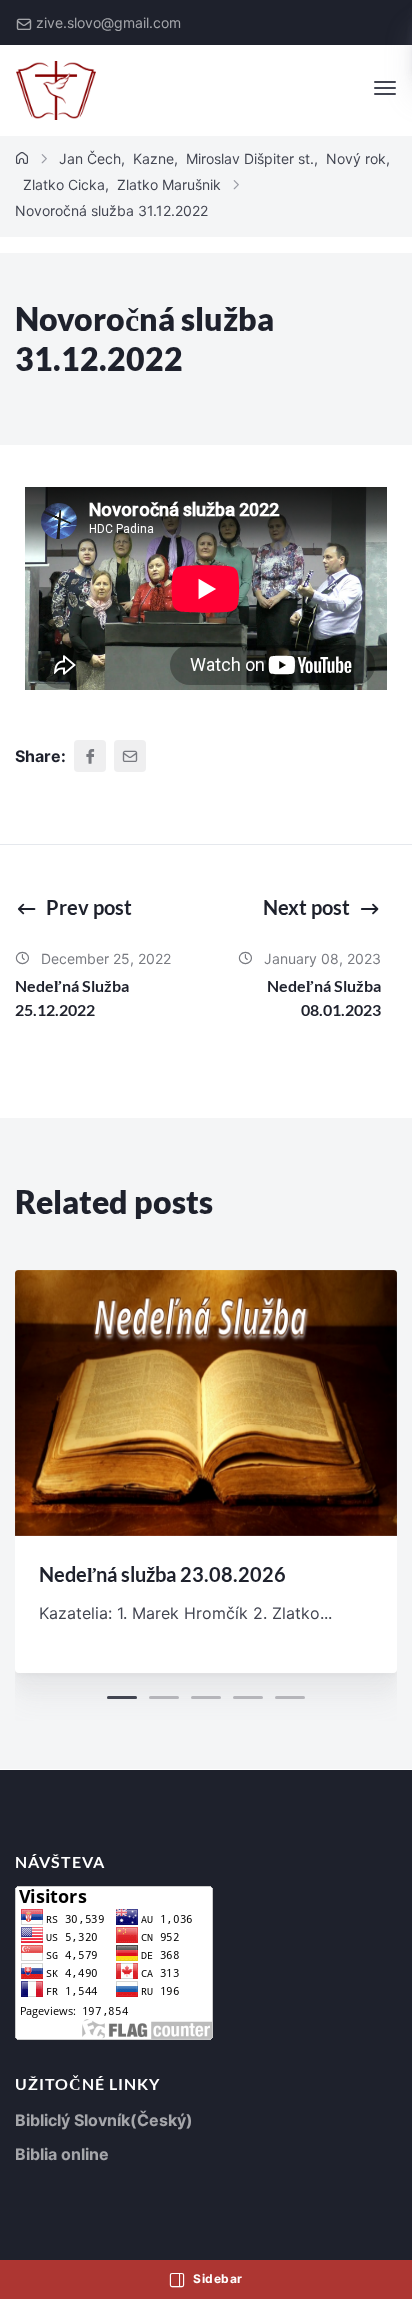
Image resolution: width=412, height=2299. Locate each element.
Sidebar (216, 2278)
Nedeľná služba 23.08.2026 (162, 1574)
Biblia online (62, 2154)
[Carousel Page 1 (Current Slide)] (122, 1697)
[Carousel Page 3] (206, 1697)
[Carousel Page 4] (248, 1697)
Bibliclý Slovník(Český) (104, 2120)
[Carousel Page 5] (290, 1697)
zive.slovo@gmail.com (108, 22)
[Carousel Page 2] (164, 1697)
